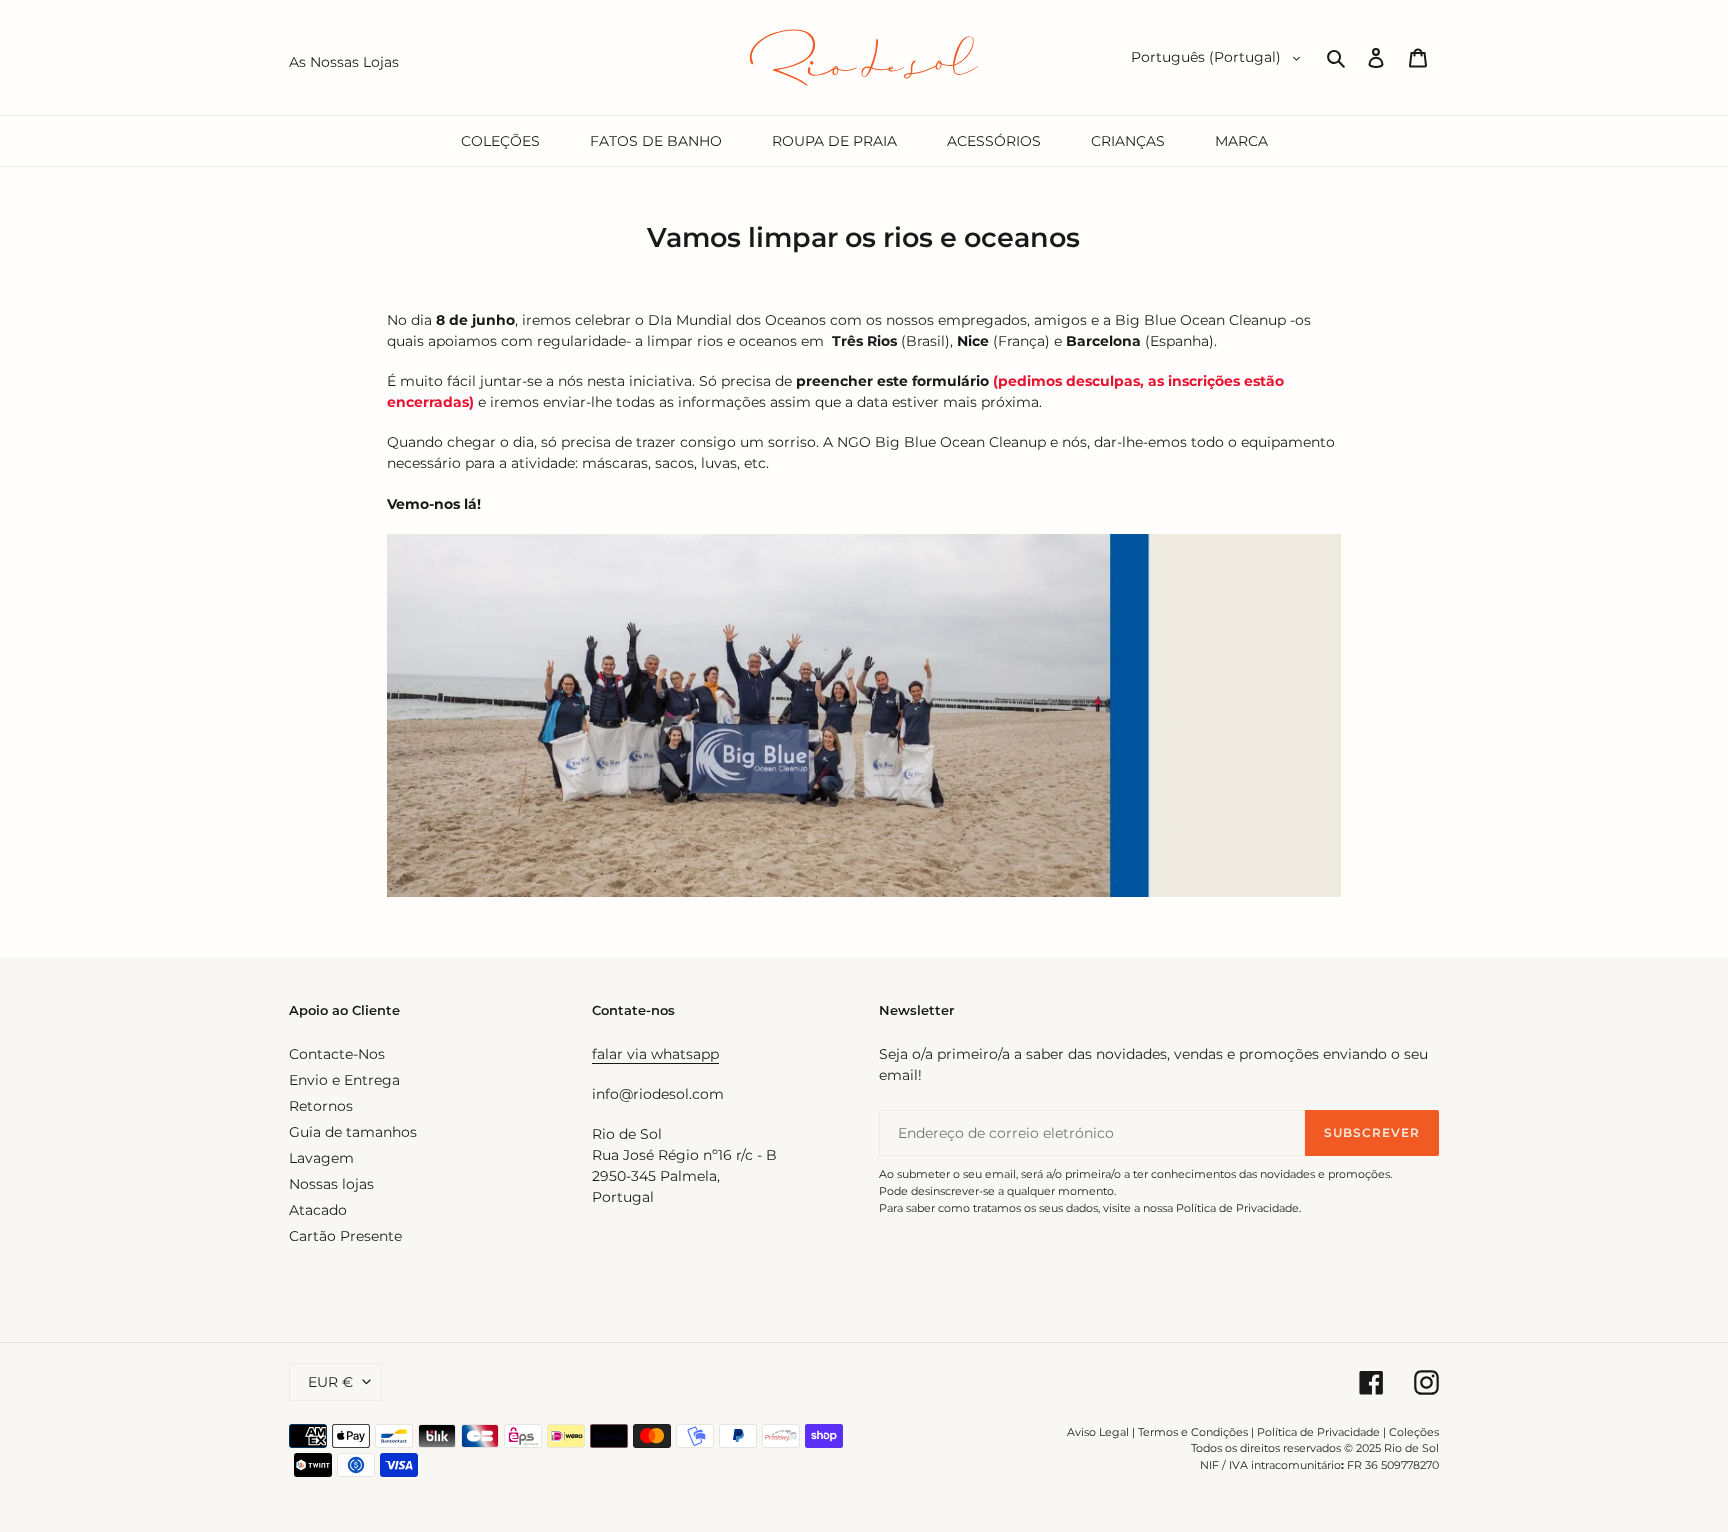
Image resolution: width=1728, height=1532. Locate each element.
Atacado (318, 1210)
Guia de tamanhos (353, 1132)
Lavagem (321, 1158)
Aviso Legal (1098, 1432)
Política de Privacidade (1318, 1432)
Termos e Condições (1193, 1432)
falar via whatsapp (655, 1054)
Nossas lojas (331, 1184)
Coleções (1414, 1432)
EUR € (330, 1382)
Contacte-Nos (337, 1054)
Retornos (321, 1106)
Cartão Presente (345, 1236)
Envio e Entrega (344, 1080)
